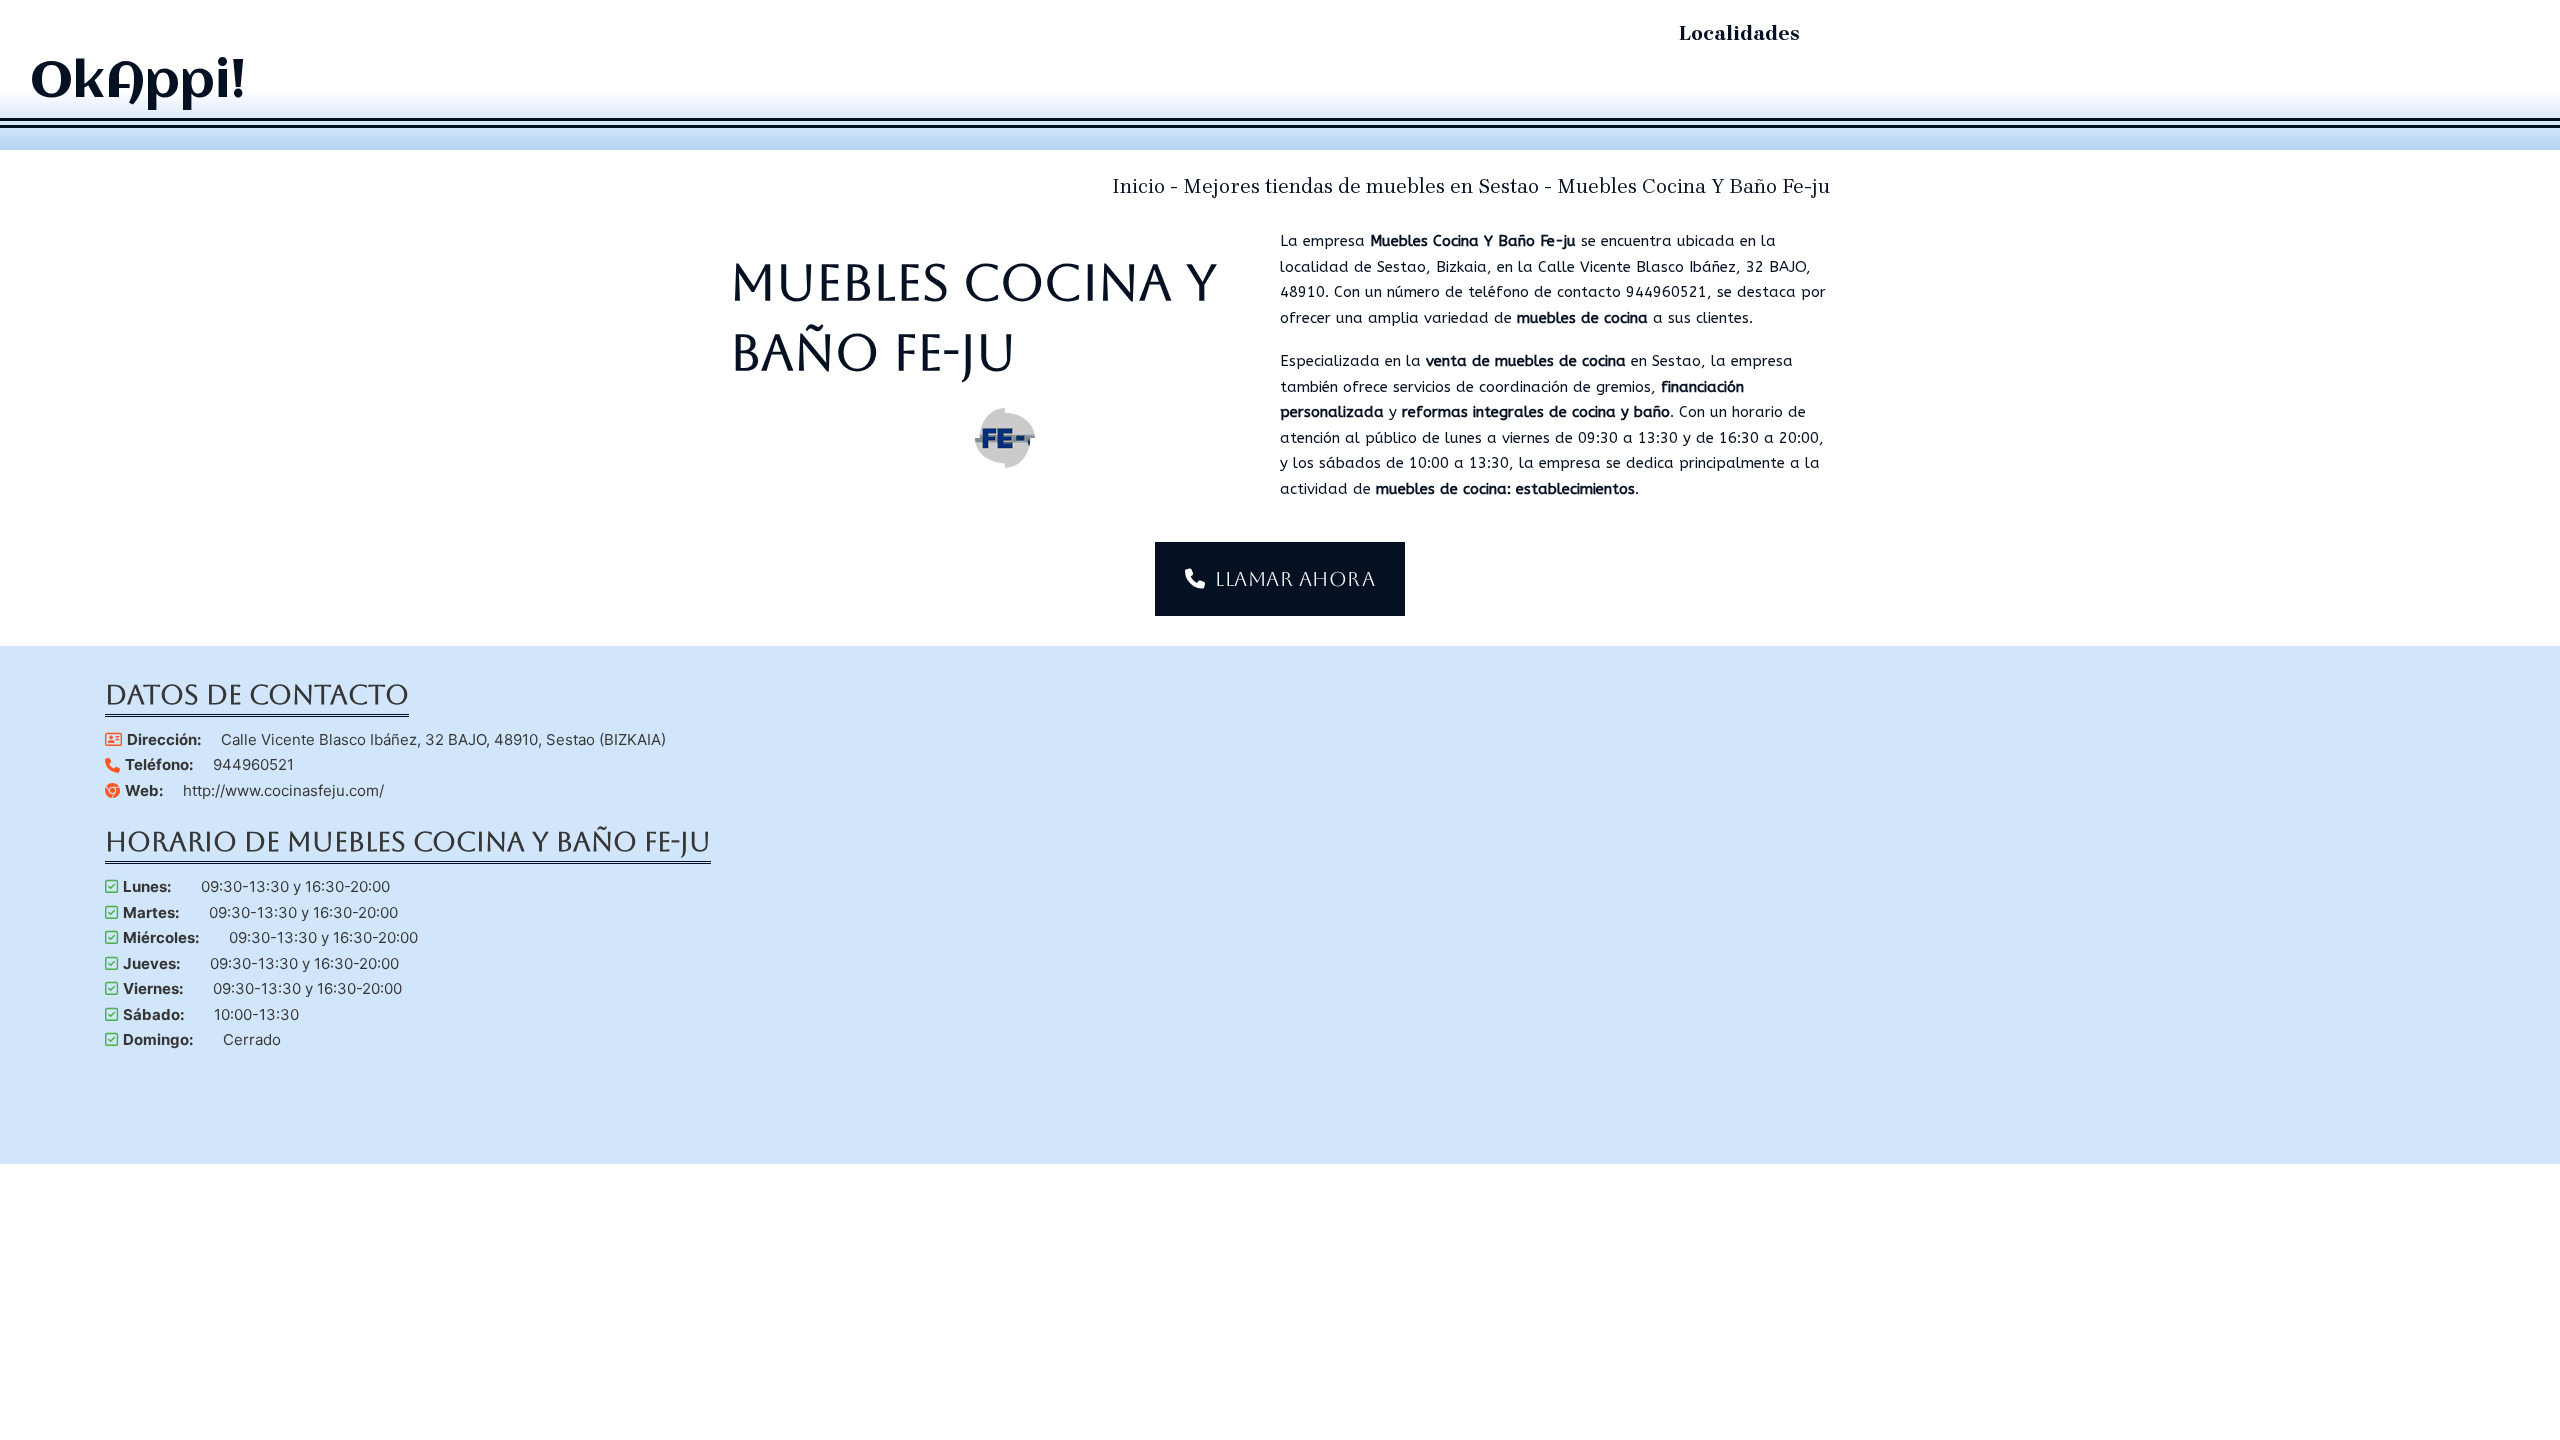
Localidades (1739, 33)
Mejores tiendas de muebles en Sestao (1361, 186)
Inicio (1138, 186)
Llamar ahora (1295, 579)
